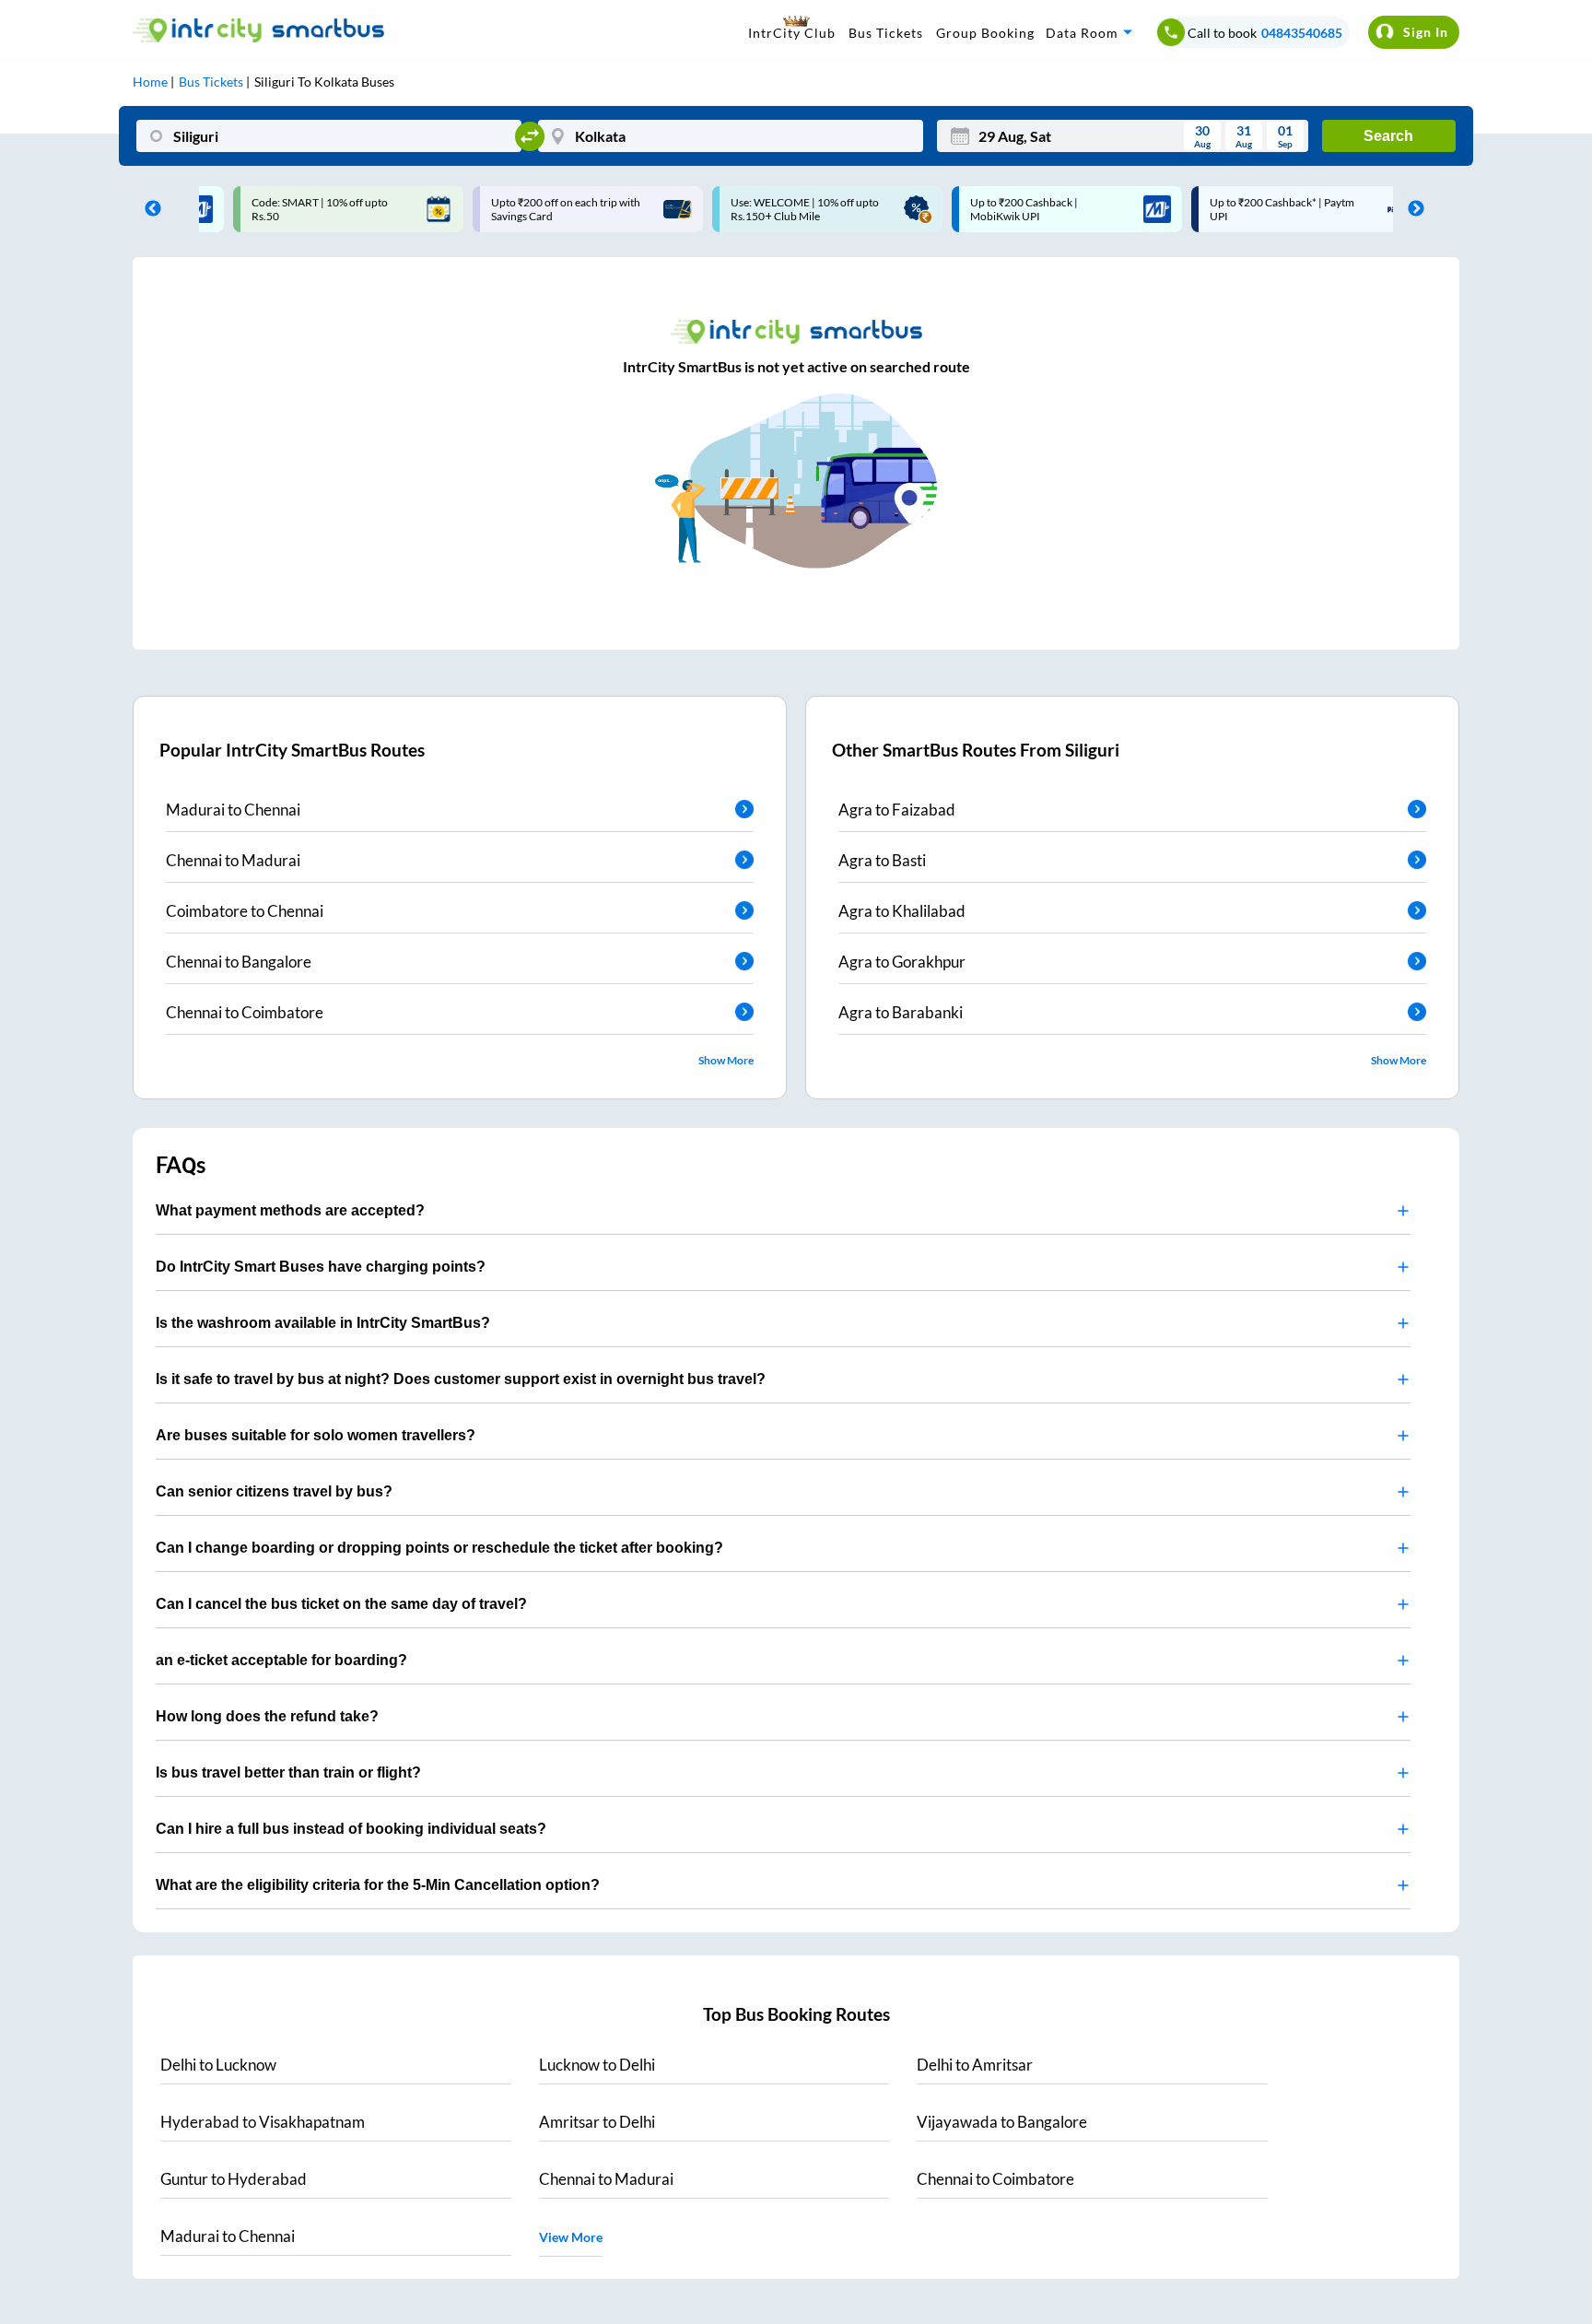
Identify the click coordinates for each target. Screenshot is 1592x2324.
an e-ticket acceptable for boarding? (281, 1660)
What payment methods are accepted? (290, 1210)
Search (1388, 136)
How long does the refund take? (267, 1716)
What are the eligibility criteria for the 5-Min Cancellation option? (378, 1885)
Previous (148, 209)
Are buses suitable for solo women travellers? (316, 1435)
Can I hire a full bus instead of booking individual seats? (351, 1829)
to (218, 2065)
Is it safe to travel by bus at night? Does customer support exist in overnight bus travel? (461, 1379)
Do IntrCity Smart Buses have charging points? (321, 1267)
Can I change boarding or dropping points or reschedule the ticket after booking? (439, 1548)
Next (1411, 209)
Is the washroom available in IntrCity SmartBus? (323, 1323)
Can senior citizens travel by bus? (274, 1491)
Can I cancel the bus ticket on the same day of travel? (341, 1604)
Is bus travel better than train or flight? (288, 1772)
